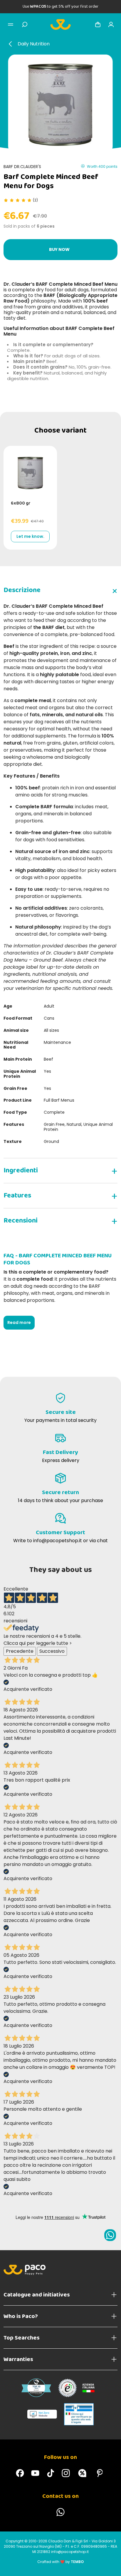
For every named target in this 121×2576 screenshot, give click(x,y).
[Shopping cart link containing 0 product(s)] (98, 24)
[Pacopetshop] (20, 2473)
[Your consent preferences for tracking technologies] (111, 2566)
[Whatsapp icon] (110, 2235)
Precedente (20, 1651)
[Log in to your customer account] (111, 24)
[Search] (25, 24)
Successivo (52, 1651)
